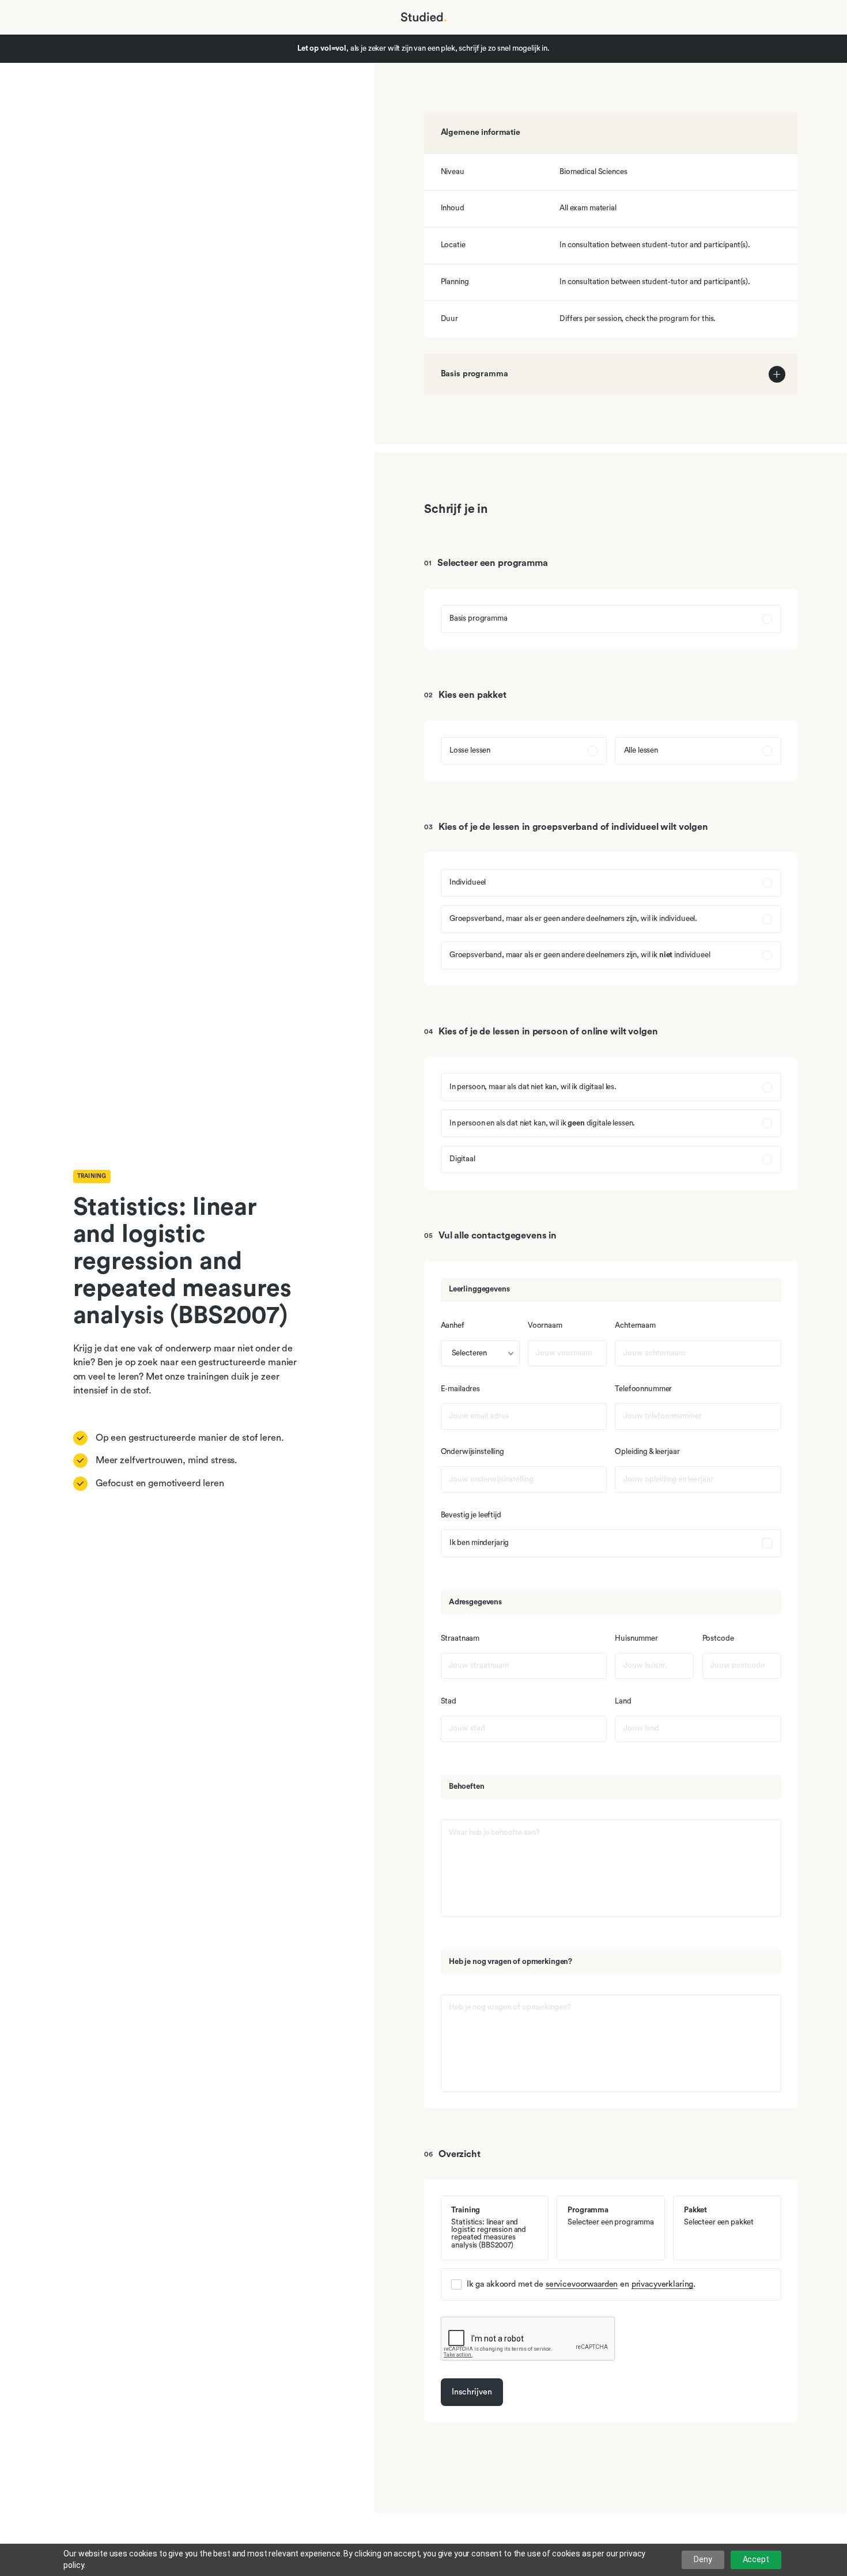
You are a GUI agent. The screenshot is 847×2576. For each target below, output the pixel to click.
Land (623, 1701)
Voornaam (545, 1326)
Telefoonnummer (643, 1389)
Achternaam (635, 1326)
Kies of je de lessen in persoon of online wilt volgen (548, 1032)
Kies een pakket (472, 695)
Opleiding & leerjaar (647, 1452)
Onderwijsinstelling (472, 1452)
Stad (449, 1701)
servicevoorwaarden (582, 2284)
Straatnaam (460, 1639)
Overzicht (460, 2154)
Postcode (718, 1639)
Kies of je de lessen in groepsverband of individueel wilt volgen (573, 827)
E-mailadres (460, 1389)
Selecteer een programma (493, 563)
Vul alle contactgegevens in (498, 1236)
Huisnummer (636, 1639)
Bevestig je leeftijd (471, 1515)
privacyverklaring (663, 2284)
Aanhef (453, 1326)
